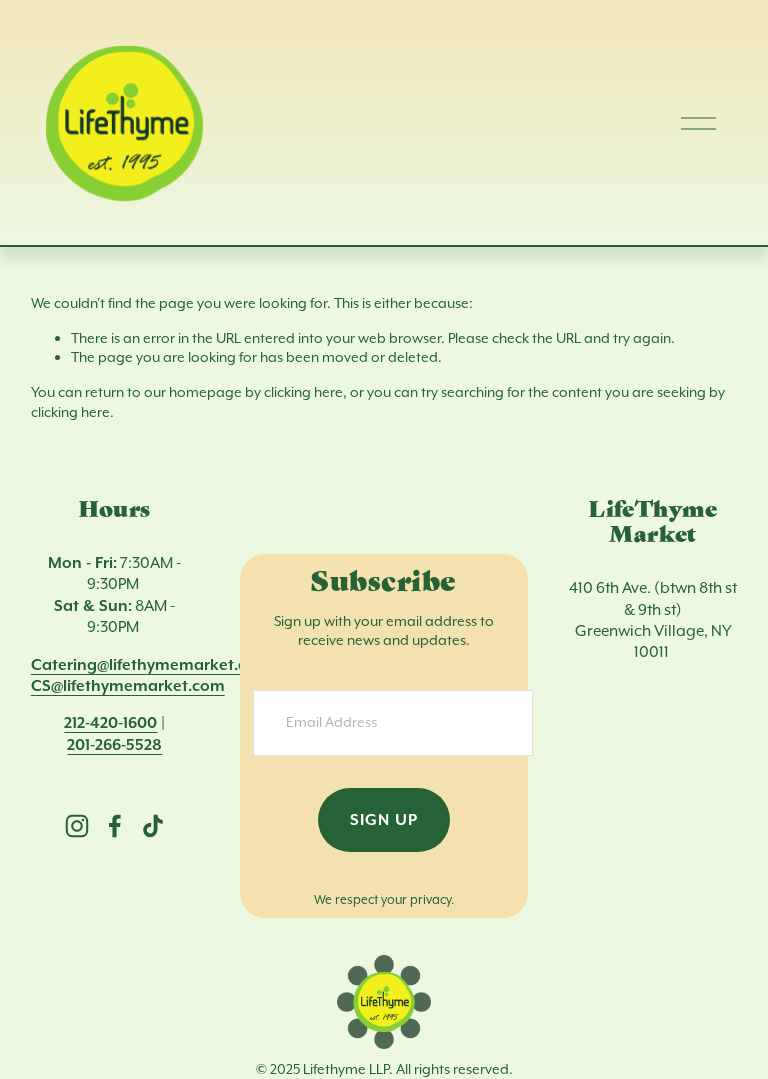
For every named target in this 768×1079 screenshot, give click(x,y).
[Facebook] (115, 826)
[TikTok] (153, 826)
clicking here (303, 392)
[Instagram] (77, 826)
